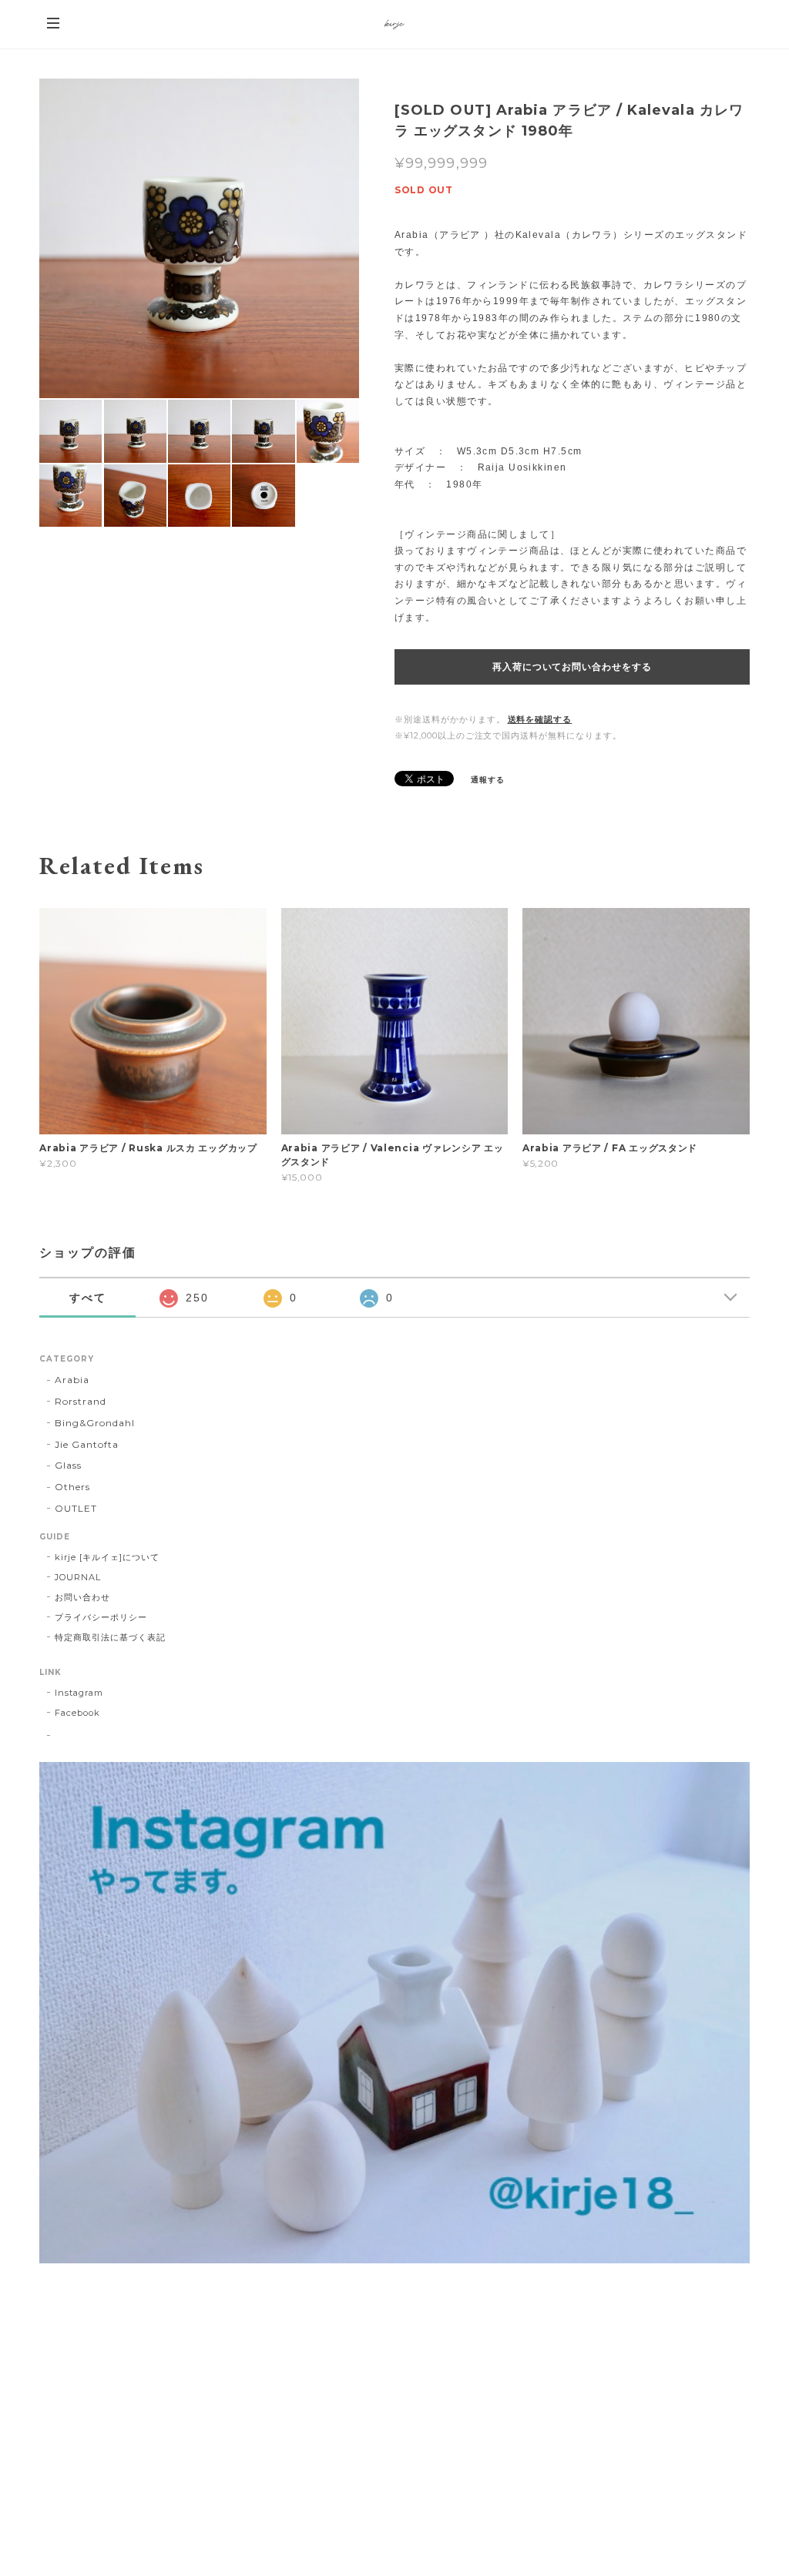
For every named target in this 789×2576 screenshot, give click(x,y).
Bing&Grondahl (94, 1423)
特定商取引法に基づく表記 (110, 1637)
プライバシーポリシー (101, 1617)
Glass (68, 1465)
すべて (88, 1298)
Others (72, 1487)
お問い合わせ (82, 1597)
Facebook (77, 1713)
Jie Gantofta (87, 1444)
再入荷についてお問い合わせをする (572, 667)
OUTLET (76, 1508)
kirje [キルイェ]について (107, 1557)
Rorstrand (81, 1401)
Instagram (79, 1693)
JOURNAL (78, 1577)
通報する (488, 780)
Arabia (72, 1380)
